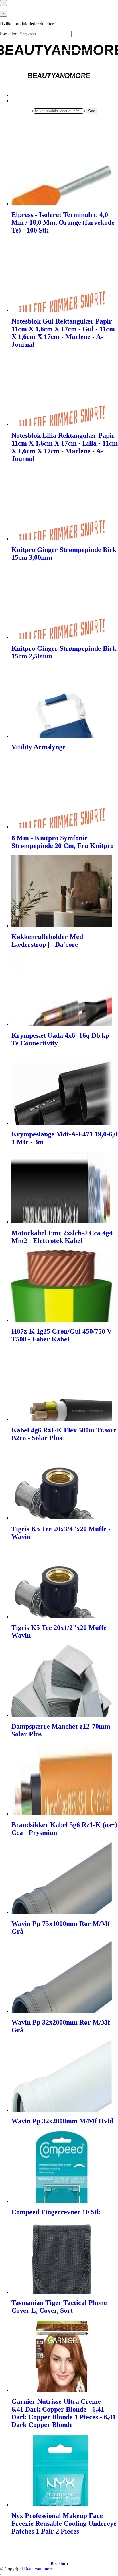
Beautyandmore (38, 2569)
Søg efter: (9, 34)
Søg (92, 111)
